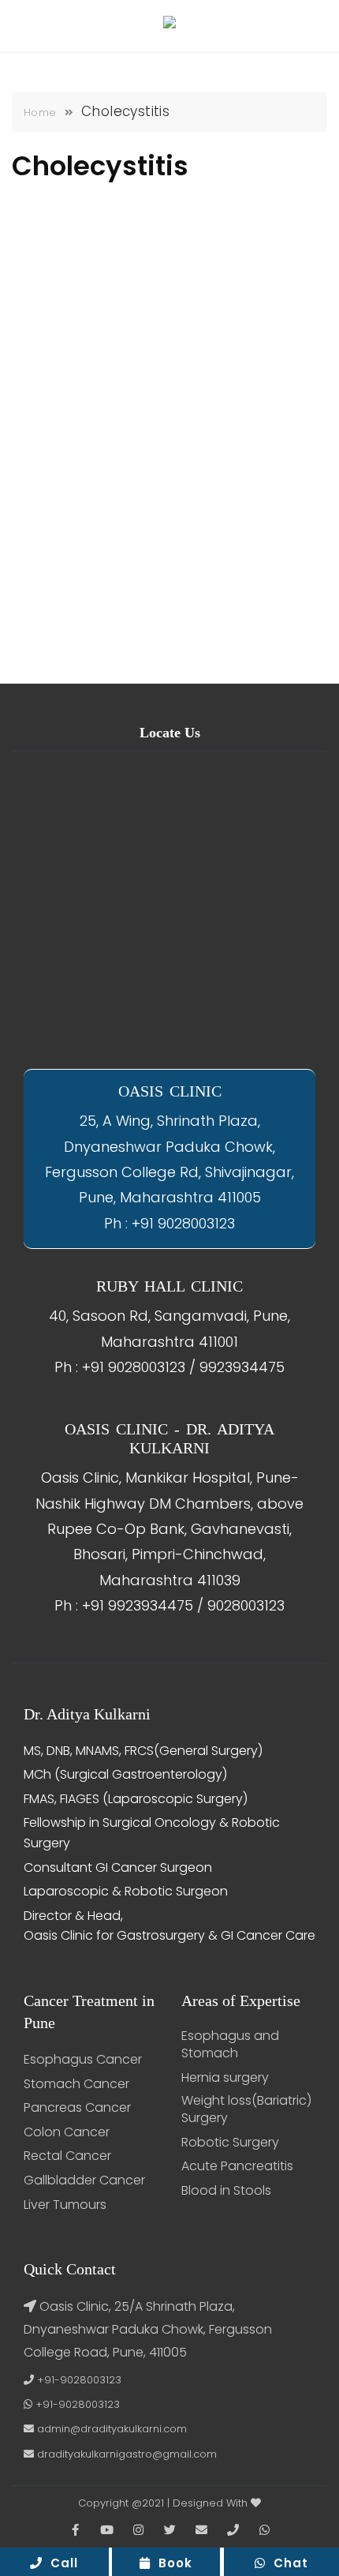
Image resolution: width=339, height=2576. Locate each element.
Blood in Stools (226, 2191)
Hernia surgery (225, 2078)
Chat (287, 2563)
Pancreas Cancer (77, 2108)
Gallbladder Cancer (84, 2180)
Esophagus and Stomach (230, 2045)
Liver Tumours (65, 2205)
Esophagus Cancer (83, 2060)
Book (171, 2563)
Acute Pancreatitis (237, 2166)
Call (60, 2563)
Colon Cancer (67, 2132)
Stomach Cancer (76, 2084)
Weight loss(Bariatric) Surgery (246, 2109)
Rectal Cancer (67, 2156)
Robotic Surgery (230, 2143)
